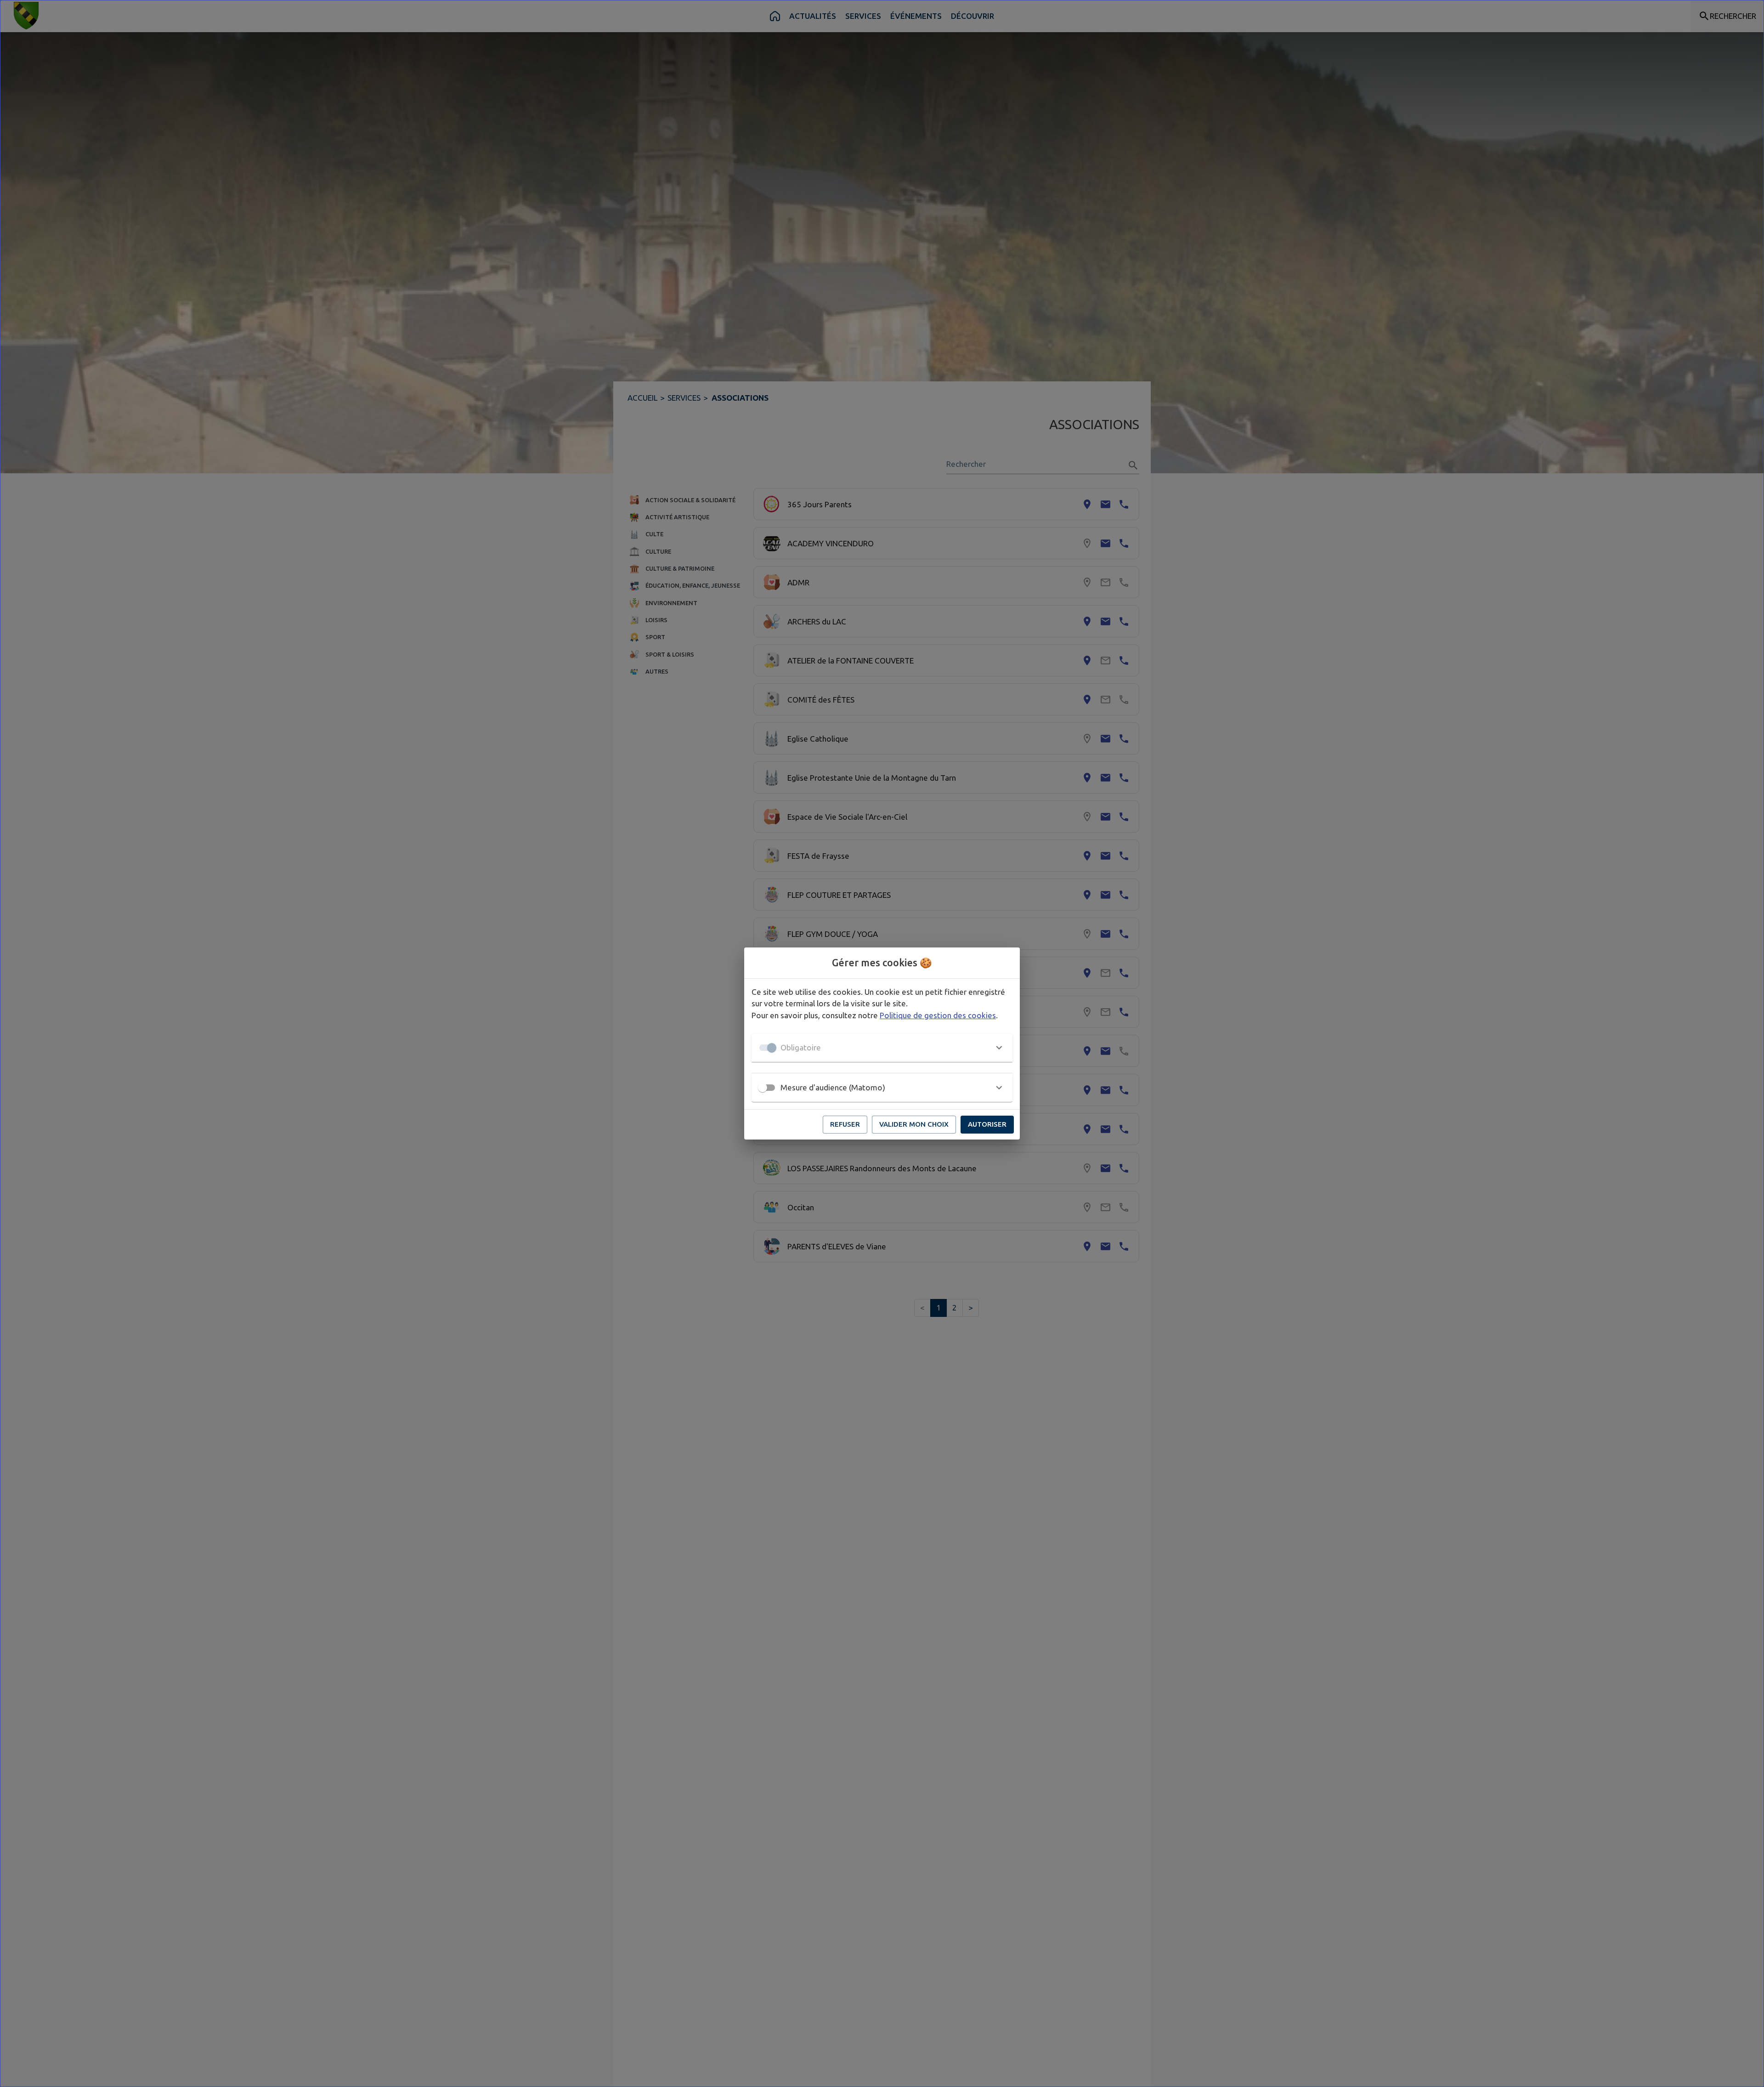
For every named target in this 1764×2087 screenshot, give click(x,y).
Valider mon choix (914, 1124)
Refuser (845, 1124)
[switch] (763, 1088)
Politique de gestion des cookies (938, 1015)
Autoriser (987, 1124)
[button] (882, 1048)
